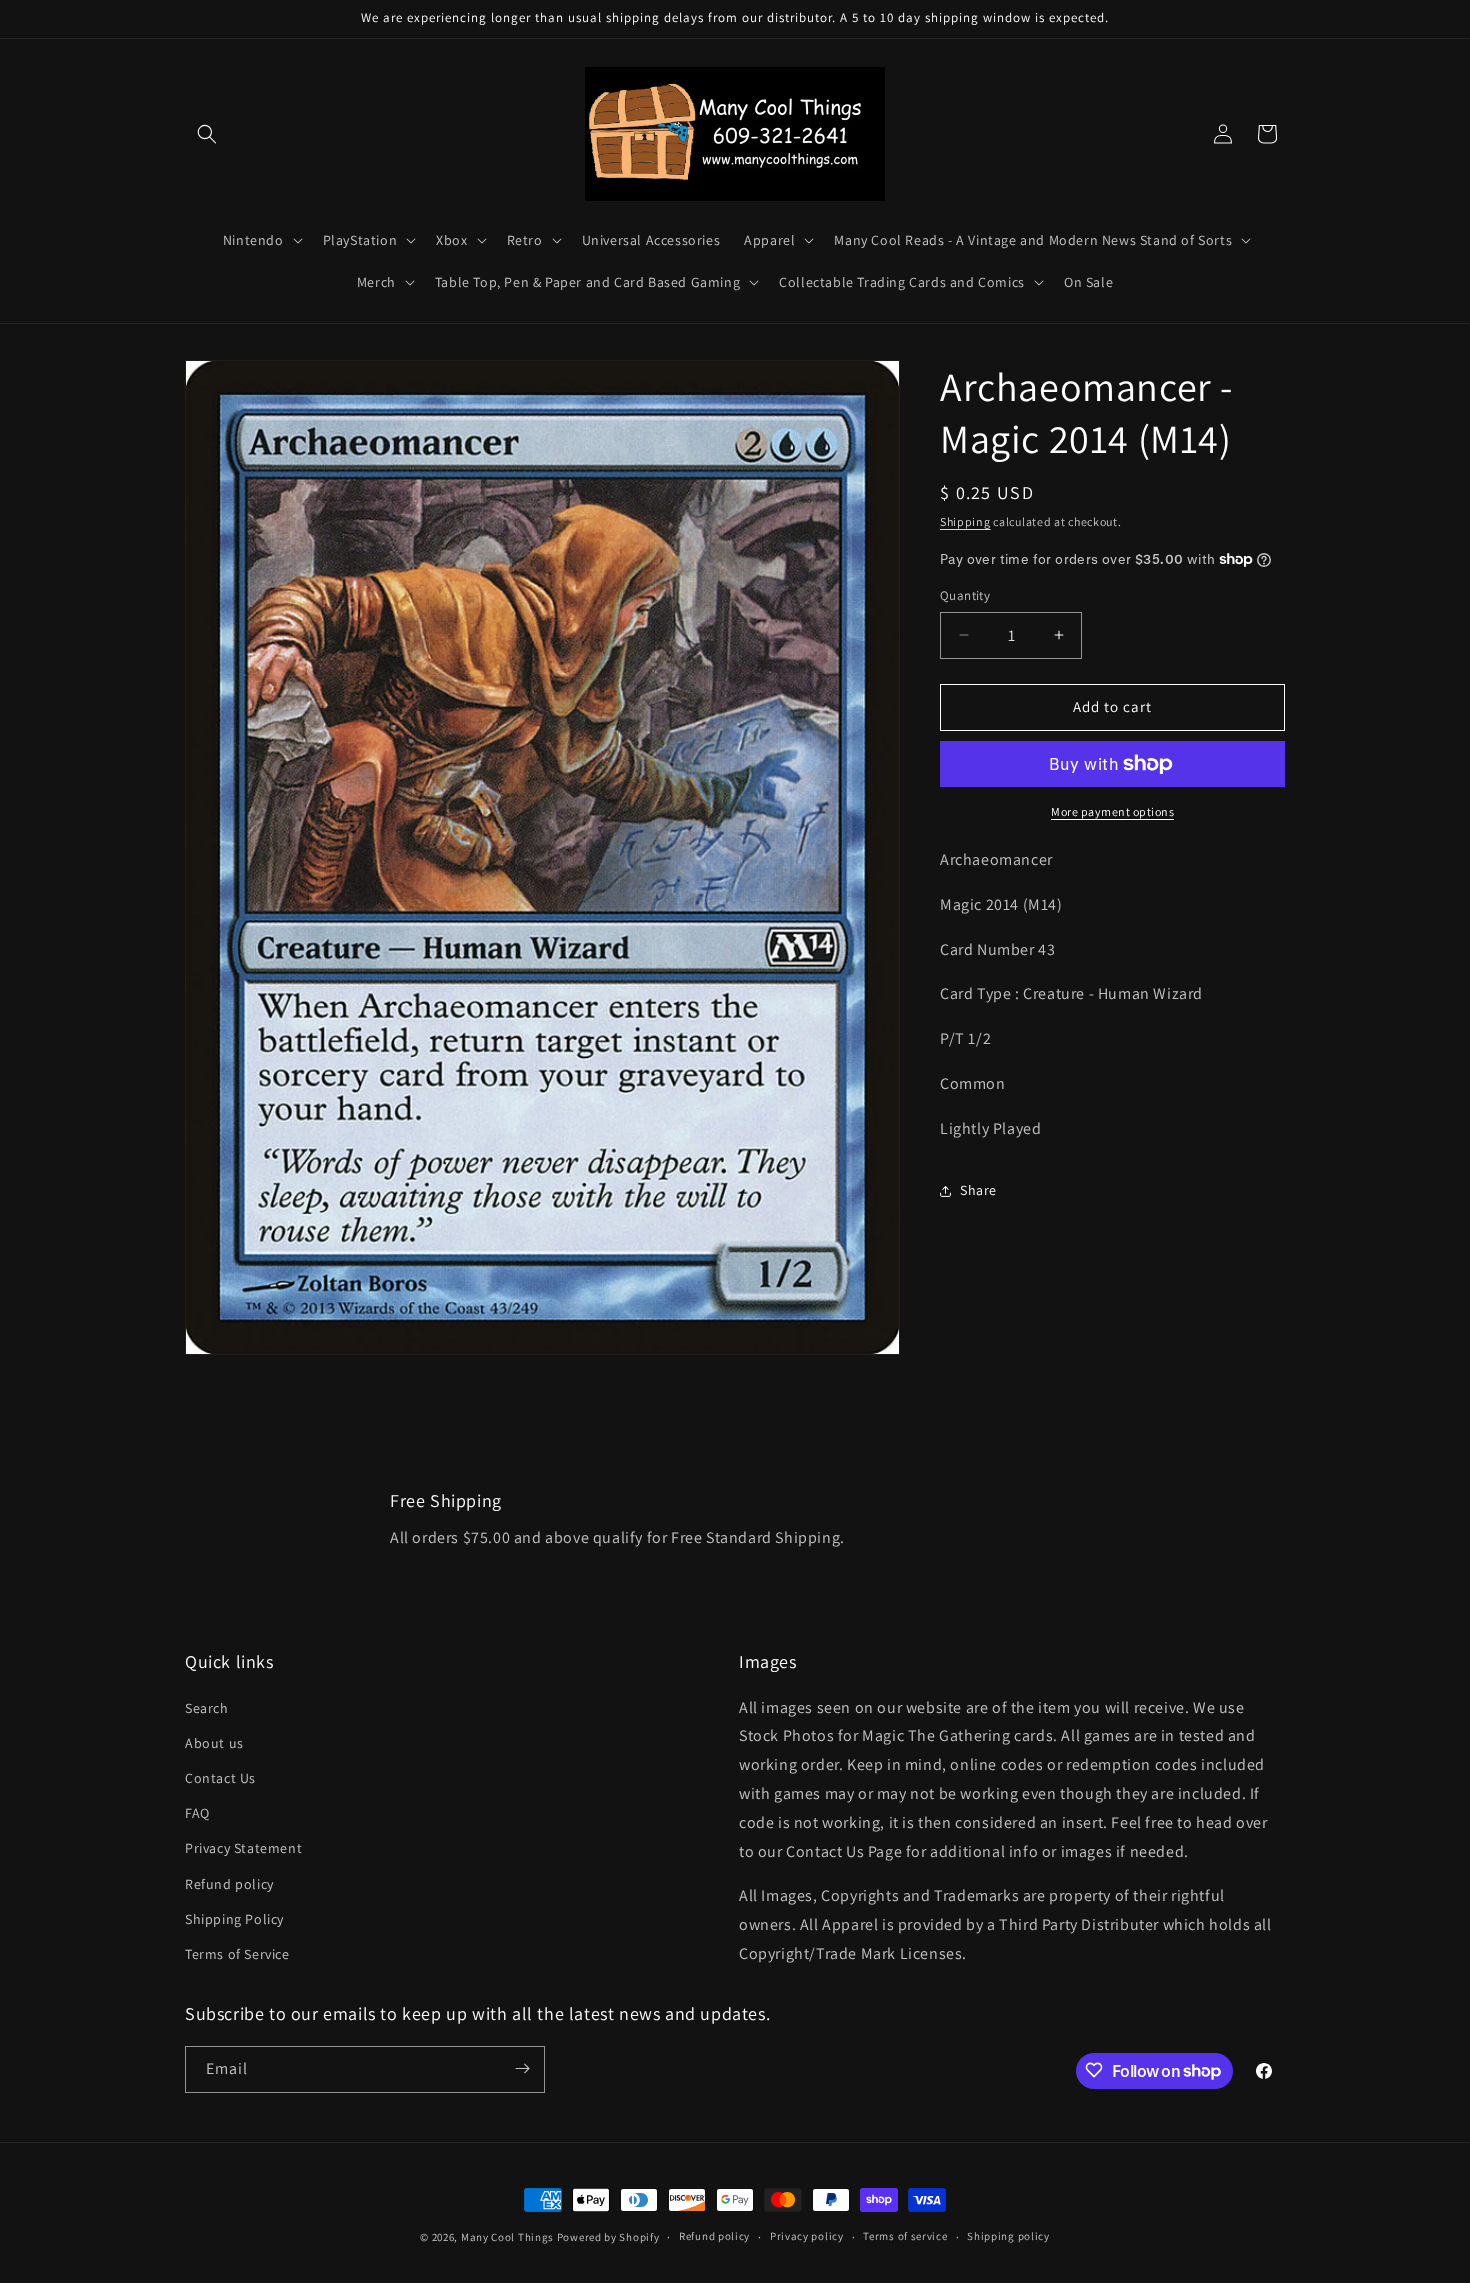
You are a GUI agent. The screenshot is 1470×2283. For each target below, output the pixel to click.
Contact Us (220, 1778)
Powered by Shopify (608, 2237)
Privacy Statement (243, 1848)
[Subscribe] (522, 2068)
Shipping (965, 521)
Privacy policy (807, 2237)
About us (214, 1742)
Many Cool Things (507, 2237)
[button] (207, 134)
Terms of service (905, 2237)
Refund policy (229, 1883)
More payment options (1112, 811)
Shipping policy (1008, 2237)
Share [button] (978, 1190)
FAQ (197, 1813)
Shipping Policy (234, 1918)
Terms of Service (237, 1953)
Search (207, 1707)
